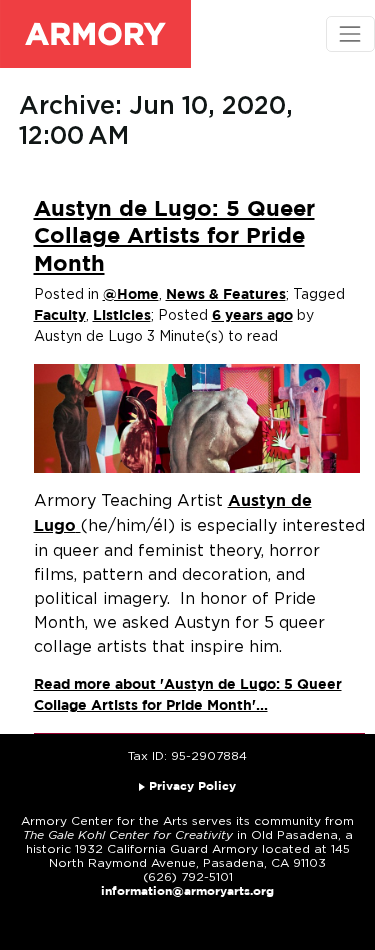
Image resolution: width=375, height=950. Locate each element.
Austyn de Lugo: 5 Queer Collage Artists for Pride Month (174, 237)
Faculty (60, 316)
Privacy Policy (192, 786)
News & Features (226, 295)
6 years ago (252, 316)
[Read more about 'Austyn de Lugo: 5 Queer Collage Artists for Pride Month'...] (197, 418)
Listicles (122, 316)
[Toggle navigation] (350, 33)
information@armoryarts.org (187, 891)
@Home (131, 295)
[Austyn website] (78, 526)
